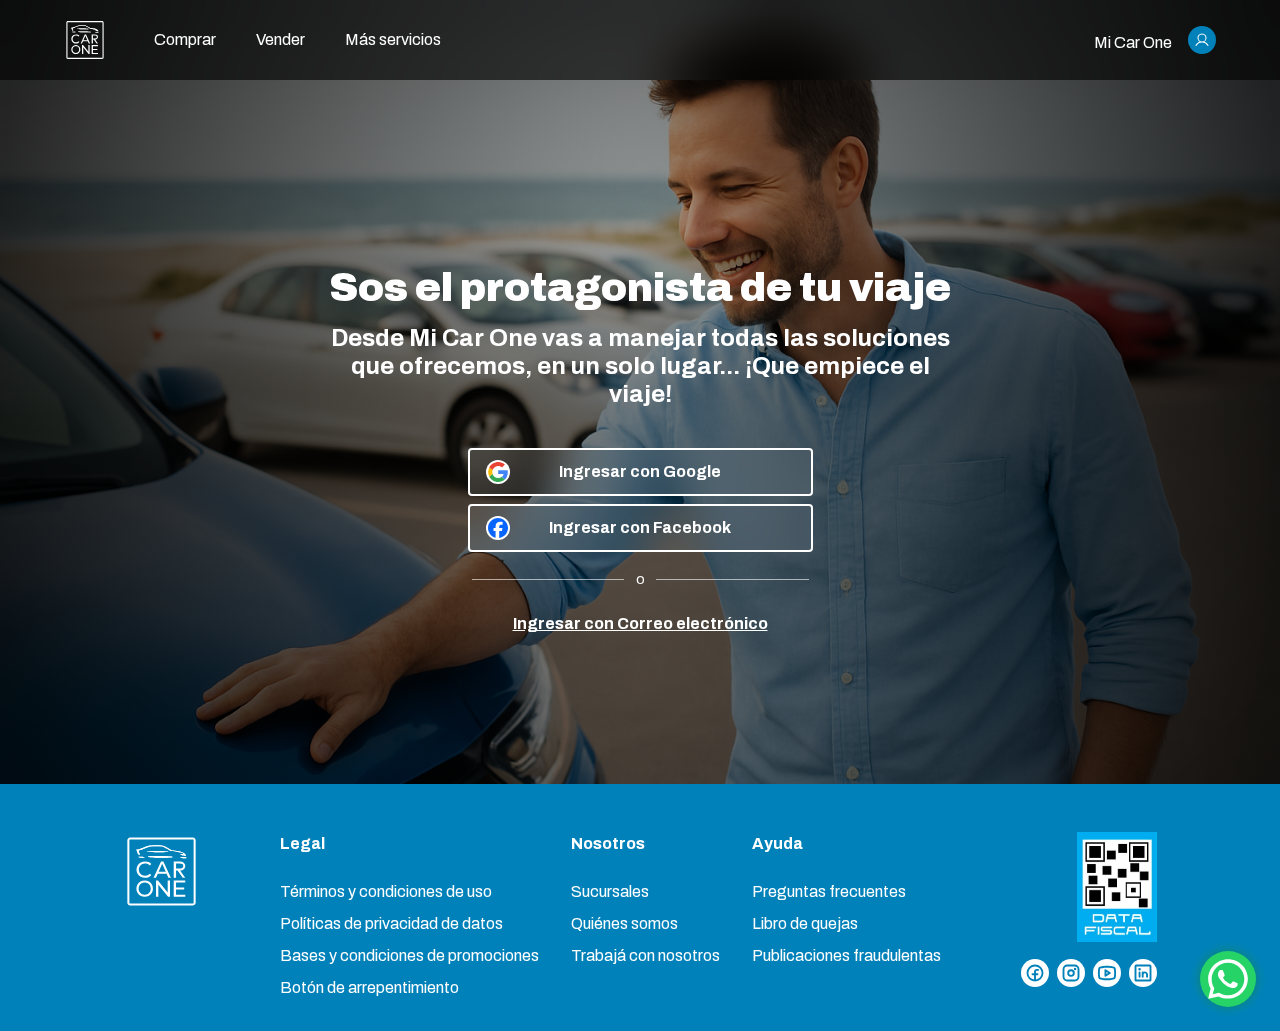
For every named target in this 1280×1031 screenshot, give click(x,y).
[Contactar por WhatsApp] (1228, 979)
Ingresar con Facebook (640, 527)
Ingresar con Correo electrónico (640, 623)
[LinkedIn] (1143, 973)
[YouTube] (1107, 973)
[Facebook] (1035, 973)
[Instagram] (1071, 973)
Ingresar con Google (640, 471)
